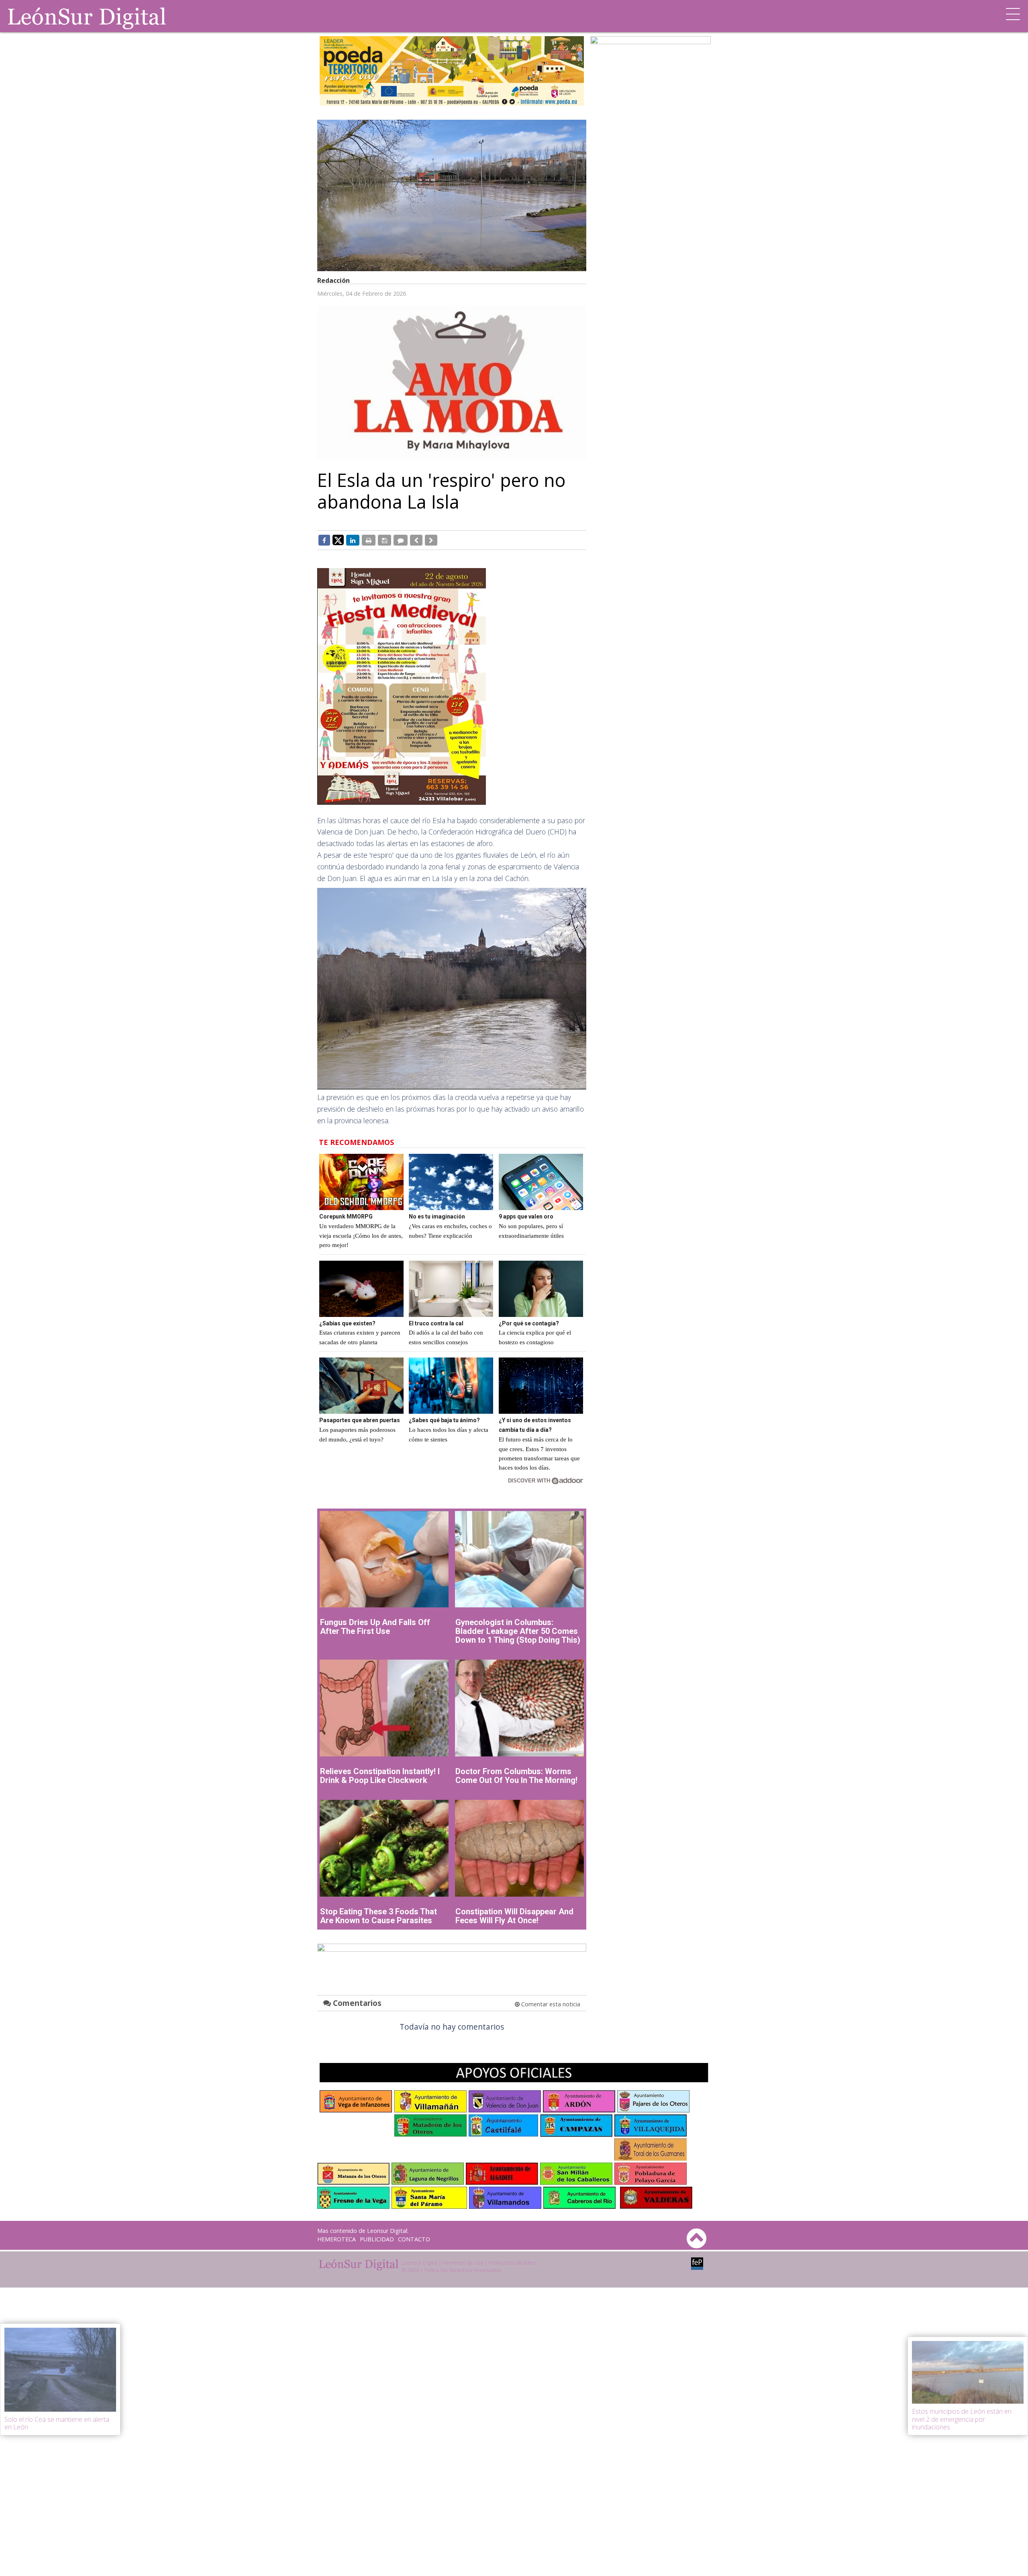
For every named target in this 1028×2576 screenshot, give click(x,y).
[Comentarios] (401, 540)
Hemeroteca (337, 2239)
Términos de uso (463, 2263)
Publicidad (377, 2239)
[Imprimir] (369, 540)
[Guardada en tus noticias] (384, 540)
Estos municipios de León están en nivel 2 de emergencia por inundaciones (962, 2419)
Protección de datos (513, 2263)
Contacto (414, 2239)
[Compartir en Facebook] (324, 540)
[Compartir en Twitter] (338, 540)
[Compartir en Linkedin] (353, 540)
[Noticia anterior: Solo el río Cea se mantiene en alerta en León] (416, 540)
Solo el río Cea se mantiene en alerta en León (57, 2423)
